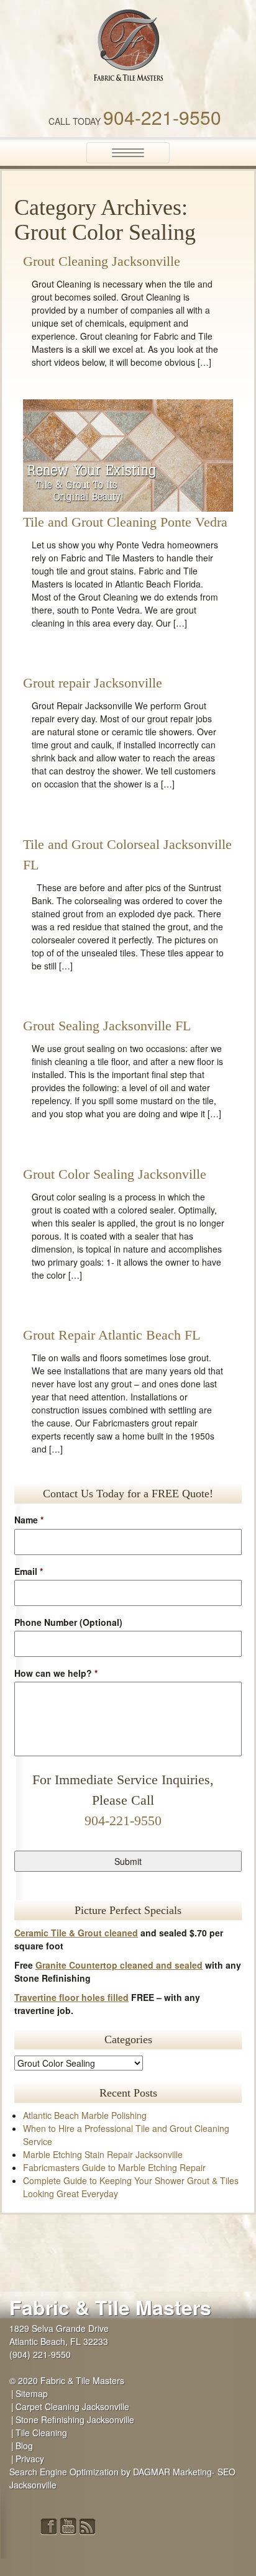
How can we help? (56, 1673)
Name (29, 1520)
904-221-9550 (162, 117)
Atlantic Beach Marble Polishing (85, 2115)
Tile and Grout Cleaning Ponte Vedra (125, 522)
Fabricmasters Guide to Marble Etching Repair (114, 2167)
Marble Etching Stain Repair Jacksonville (103, 2154)
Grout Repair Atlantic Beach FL (112, 1335)
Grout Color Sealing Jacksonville (115, 1174)
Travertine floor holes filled (71, 1997)
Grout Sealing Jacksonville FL (107, 1026)
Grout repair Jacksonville (93, 683)
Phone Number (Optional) (68, 1622)
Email (29, 1571)
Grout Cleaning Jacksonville (102, 261)
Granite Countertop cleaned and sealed (119, 1965)
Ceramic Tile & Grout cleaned (76, 1933)
